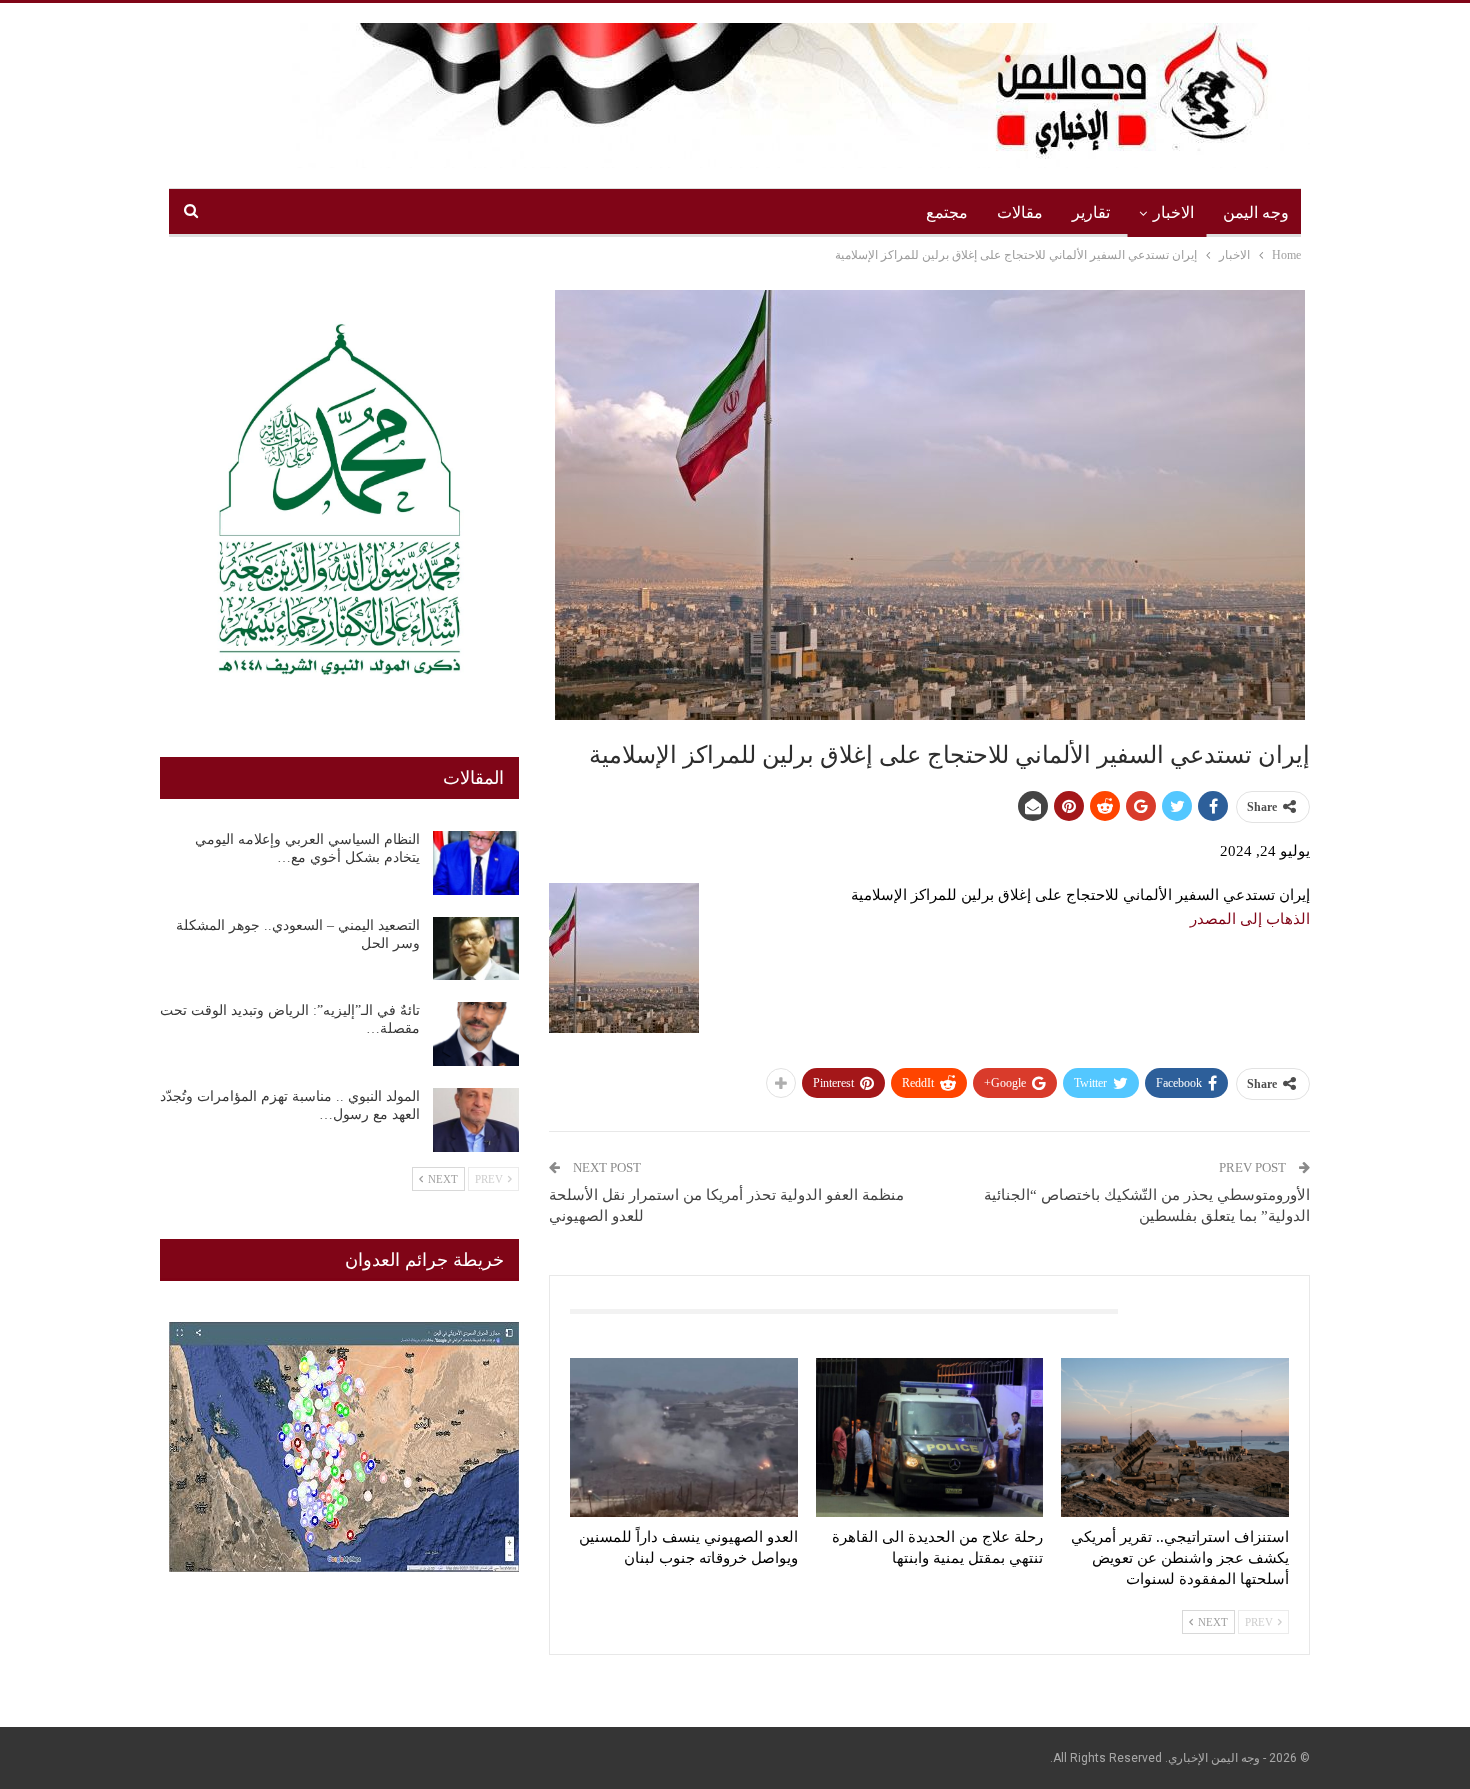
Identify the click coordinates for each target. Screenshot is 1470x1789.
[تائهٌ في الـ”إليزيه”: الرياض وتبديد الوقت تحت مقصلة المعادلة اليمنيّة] (476, 1034)
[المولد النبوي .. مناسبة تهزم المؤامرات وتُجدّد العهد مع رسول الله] (476, 1120)
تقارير (1091, 212)
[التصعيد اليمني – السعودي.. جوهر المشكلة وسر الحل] (476, 949)
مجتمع (947, 212)
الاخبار (1173, 212)
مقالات (1020, 212)
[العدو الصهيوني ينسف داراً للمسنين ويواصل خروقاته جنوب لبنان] (684, 1437)
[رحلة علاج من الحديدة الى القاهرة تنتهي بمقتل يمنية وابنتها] (930, 1437)
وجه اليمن (1256, 212)
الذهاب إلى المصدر (1250, 919)
